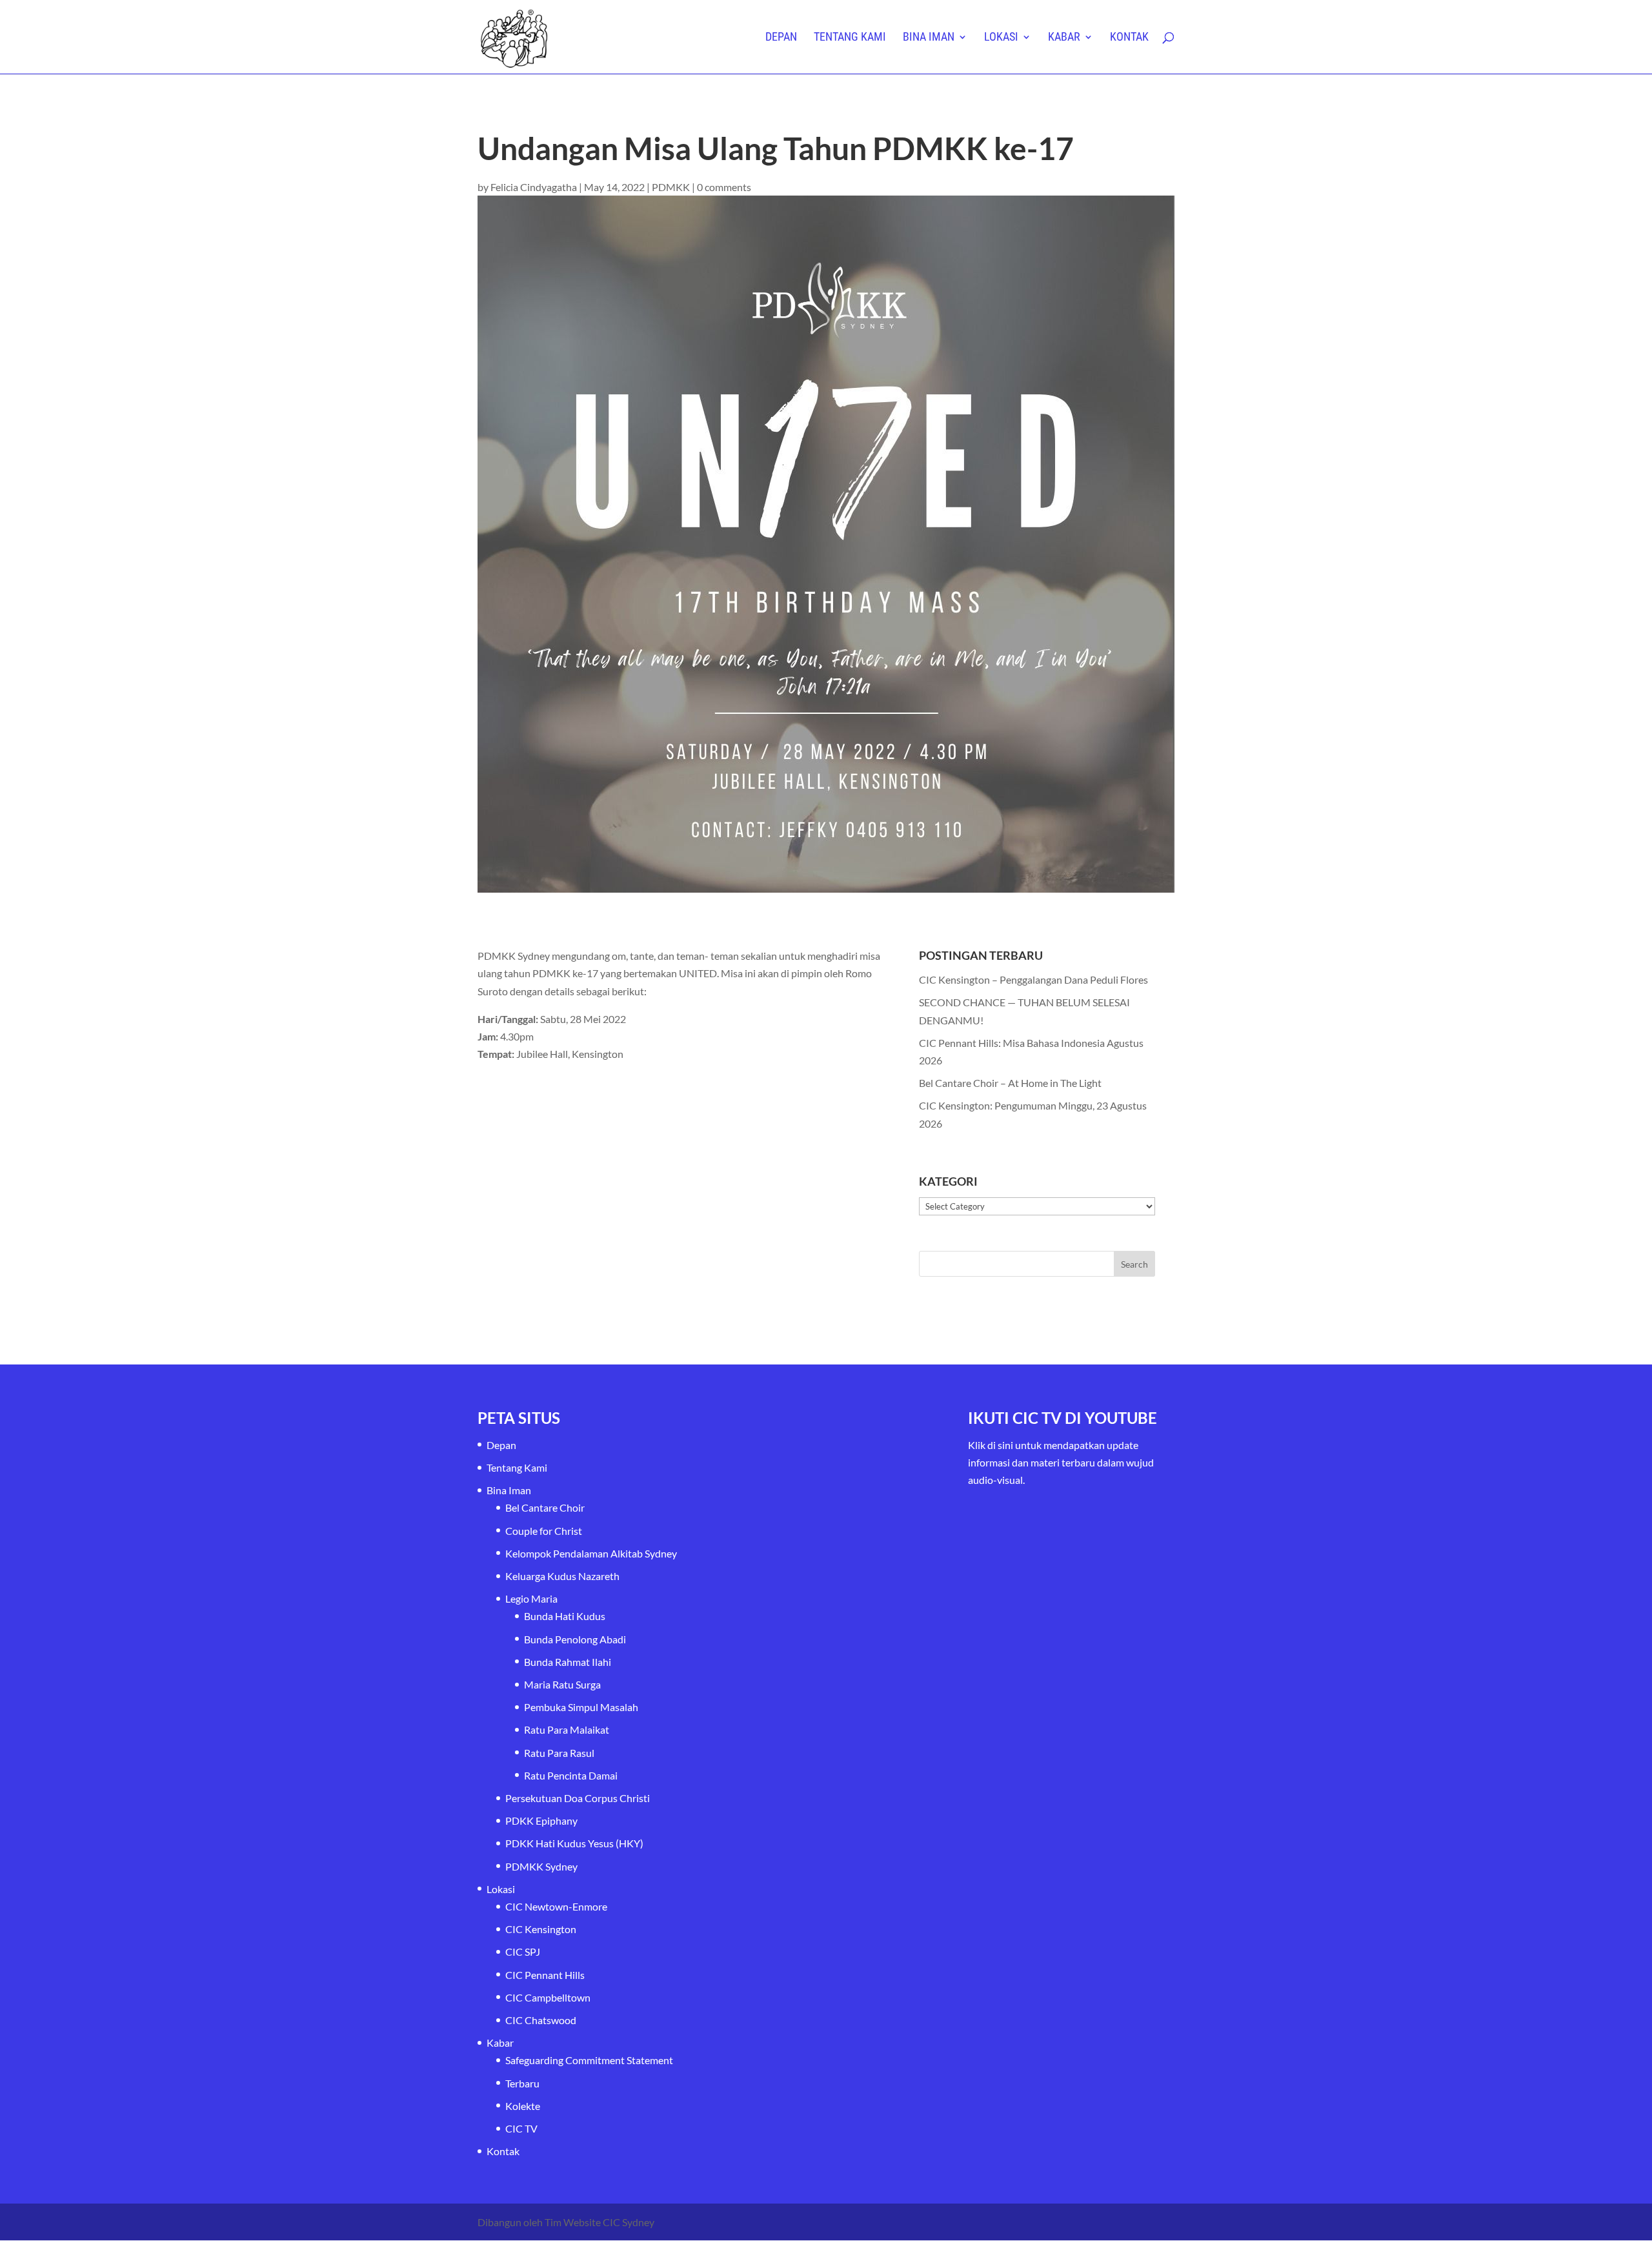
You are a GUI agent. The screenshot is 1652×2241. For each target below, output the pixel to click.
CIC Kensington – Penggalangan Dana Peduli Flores (1033, 979)
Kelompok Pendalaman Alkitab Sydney (591, 1553)
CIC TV (521, 2128)
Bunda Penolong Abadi (575, 1639)
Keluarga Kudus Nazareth (562, 1576)
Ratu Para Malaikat (567, 1729)
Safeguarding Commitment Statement (589, 2060)
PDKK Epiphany (541, 1820)
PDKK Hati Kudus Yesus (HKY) (574, 1843)
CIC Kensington (541, 1929)
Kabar (1064, 38)
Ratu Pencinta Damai (571, 1775)
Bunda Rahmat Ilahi (568, 1662)
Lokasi (1001, 38)
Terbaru (522, 2083)
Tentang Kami (850, 38)
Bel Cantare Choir (545, 1507)
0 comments (724, 187)
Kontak (1129, 38)
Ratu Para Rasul (559, 1753)
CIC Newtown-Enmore (556, 1906)
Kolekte (523, 2106)
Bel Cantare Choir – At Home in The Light (1010, 1083)
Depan (781, 38)
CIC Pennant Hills (545, 1975)
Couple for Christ (544, 1531)
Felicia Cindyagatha (534, 187)
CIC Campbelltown (548, 1997)
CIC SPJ (523, 1952)
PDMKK (671, 187)
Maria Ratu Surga (562, 1684)
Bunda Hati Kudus (565, 1616)
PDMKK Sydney (541, 1866)
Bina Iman (929, 38)
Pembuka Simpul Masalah (581, 1707)
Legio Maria (531, 1598)
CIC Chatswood (541, 2020)
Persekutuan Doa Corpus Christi (578, 1798)
